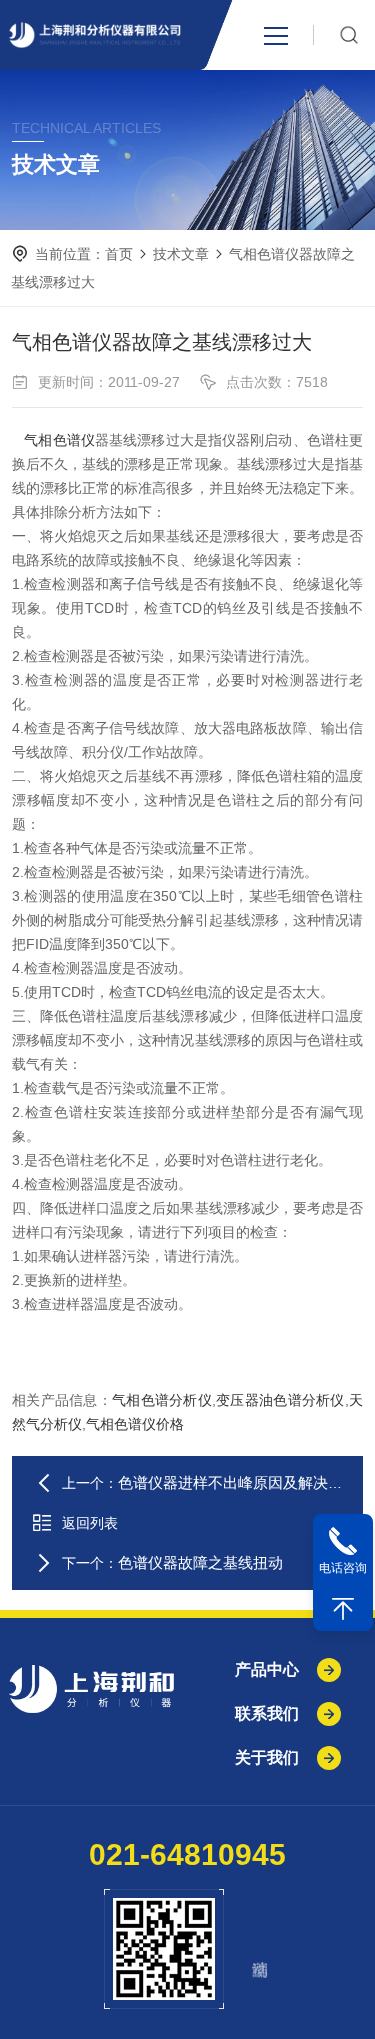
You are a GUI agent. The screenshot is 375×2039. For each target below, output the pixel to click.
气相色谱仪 (59, 440)
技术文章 (181, 254)
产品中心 (267, 1669)
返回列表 (90, 1523)
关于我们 (267, 1757)
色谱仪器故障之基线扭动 (200, 1562)
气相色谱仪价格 (135, 1424)
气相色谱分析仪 (162, 1400)
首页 (119, 254)
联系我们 (267, 1713)
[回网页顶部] (343, 1609)
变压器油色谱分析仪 (280, 1400)
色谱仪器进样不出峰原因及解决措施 (238, 1482)
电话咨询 (343, 1568)
